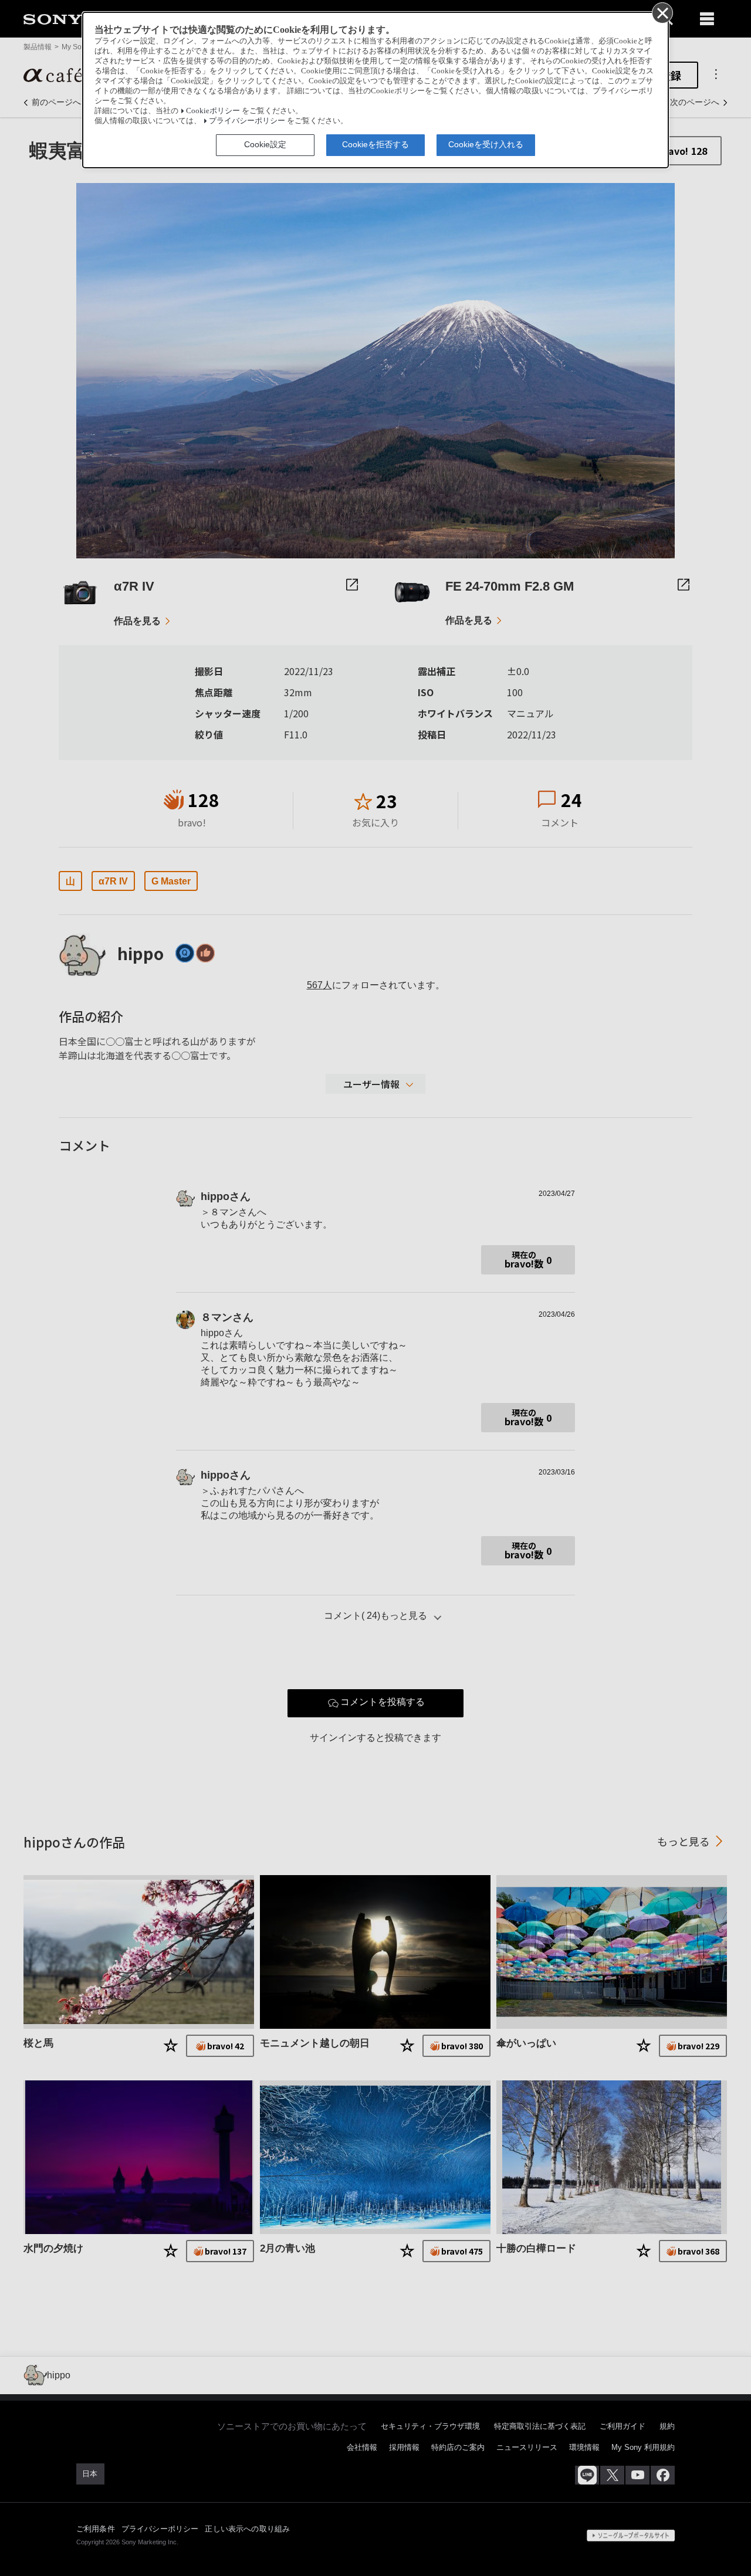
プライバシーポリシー (247, 121)
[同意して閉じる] (662, 12)
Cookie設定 (265, 144)
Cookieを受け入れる (486, 144)
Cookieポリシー (213, 111)
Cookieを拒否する (375, 144)
